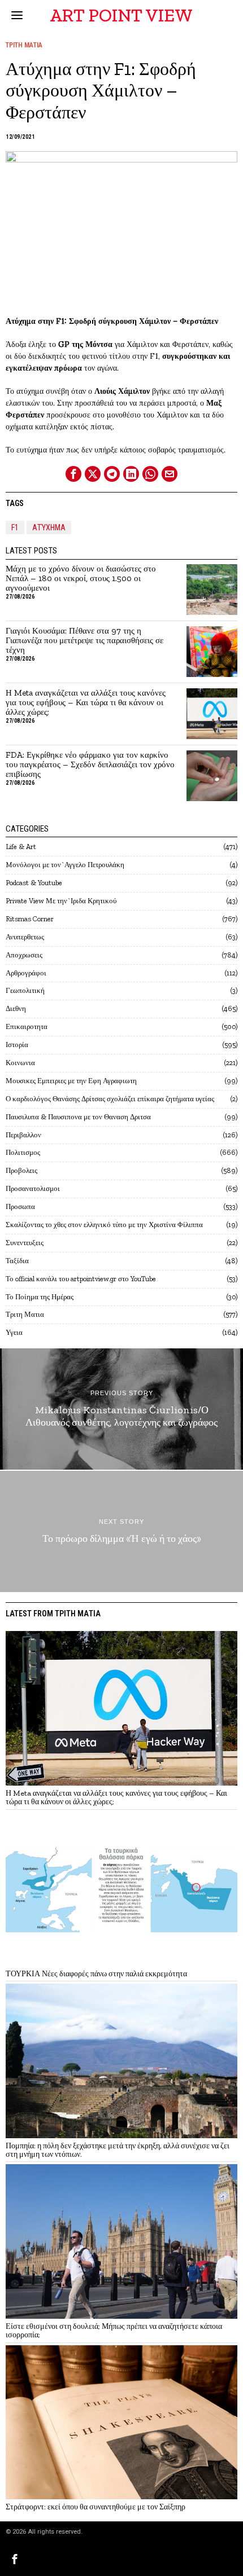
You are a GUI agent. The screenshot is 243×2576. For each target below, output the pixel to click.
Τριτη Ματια (24, 45)
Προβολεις (21, 1170)
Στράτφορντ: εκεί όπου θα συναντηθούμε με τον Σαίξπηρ (96, 2507)
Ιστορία (17, 1045)
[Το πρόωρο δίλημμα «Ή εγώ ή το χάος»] (121, 1531)
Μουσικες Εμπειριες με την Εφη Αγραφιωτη (71, 1081)
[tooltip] (73, 474)
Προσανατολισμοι (33, 1188)
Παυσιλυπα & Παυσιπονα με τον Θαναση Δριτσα (78, 1117)
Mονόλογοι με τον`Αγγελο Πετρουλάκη (65, 865)
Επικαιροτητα (27, 1027)
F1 (15, 527)
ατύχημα (49, 527)
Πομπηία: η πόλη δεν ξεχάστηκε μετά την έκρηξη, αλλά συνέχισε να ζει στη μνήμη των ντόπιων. (118, 2150)
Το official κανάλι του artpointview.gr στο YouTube (81, 1279)
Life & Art (21, 847)
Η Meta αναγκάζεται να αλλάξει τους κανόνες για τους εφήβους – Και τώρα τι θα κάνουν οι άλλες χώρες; (86, 703)
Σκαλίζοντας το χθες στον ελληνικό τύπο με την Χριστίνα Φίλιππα (104, 1225)
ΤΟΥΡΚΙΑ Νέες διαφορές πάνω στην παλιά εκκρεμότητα (96, 1974)
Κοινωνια (20, 1063)
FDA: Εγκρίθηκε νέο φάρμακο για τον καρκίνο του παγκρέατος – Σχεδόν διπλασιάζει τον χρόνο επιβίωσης (90, 765)
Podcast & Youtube (34, 883)
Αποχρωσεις (24, 955)
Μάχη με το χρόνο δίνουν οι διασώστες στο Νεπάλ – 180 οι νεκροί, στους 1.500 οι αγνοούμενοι (81, 579)
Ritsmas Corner (30, 919)
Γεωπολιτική (25, 990)
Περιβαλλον (23, 1135)
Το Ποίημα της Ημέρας (40, 1297)
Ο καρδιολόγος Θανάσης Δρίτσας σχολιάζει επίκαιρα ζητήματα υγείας (110, 1099)
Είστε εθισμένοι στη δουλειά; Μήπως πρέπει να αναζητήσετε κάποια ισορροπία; (114, 2331)
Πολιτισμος (23, 1152)
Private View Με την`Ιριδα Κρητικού (61, 901)
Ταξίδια (17, 1261)
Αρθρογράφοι (26, 973)
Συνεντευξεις (25, 1243)
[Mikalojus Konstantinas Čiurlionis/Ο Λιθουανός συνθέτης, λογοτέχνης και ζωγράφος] (121, 1409)
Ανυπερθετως (25, 937)
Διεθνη (16, 1008)
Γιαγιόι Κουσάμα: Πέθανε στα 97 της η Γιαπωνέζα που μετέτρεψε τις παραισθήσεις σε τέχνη (84, 641)
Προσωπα (20, 1206)
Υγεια (14, 1332)
